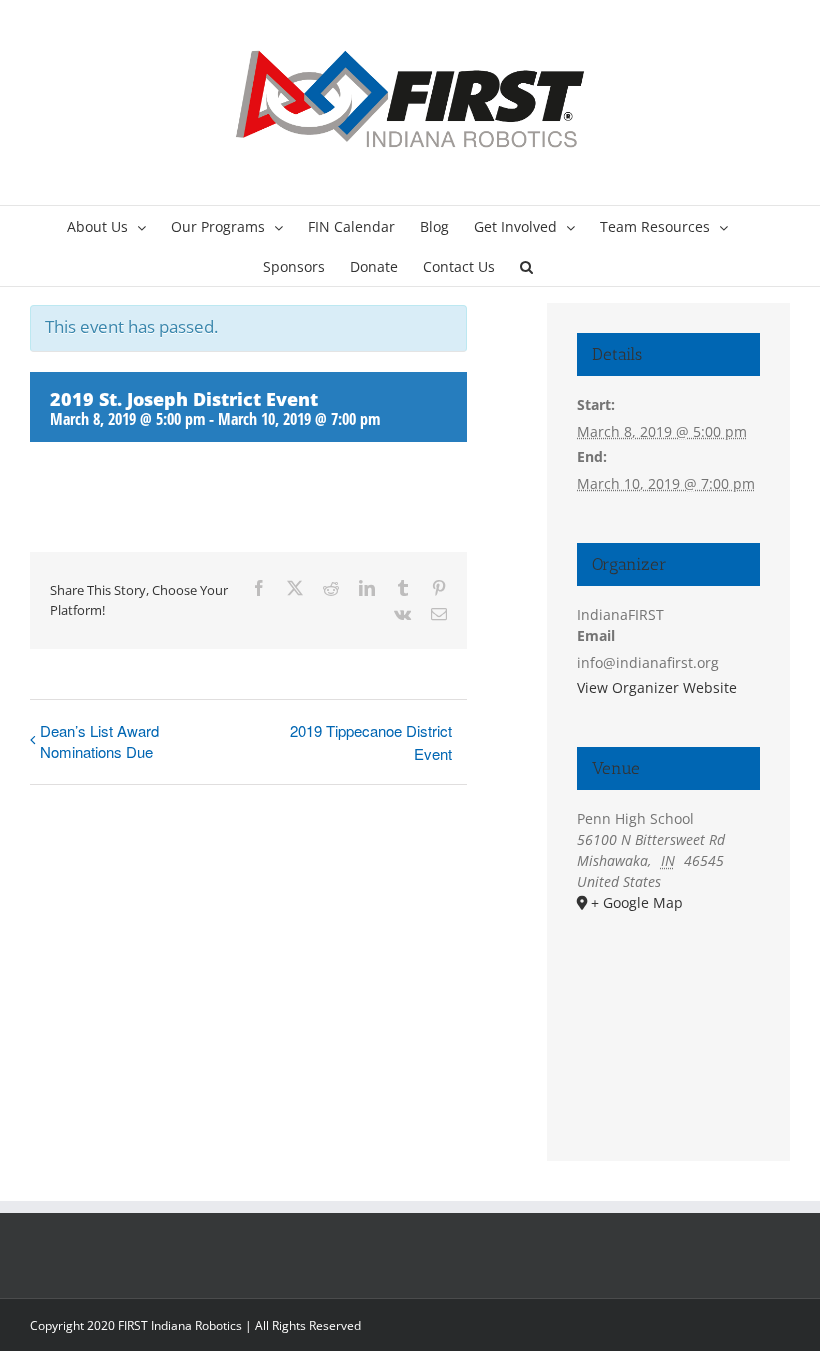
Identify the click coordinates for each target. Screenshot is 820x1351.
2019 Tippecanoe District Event (371, 742)
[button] (526, 266)
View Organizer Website (657, 687)
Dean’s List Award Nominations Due (99, 741)
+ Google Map (637, 902)
